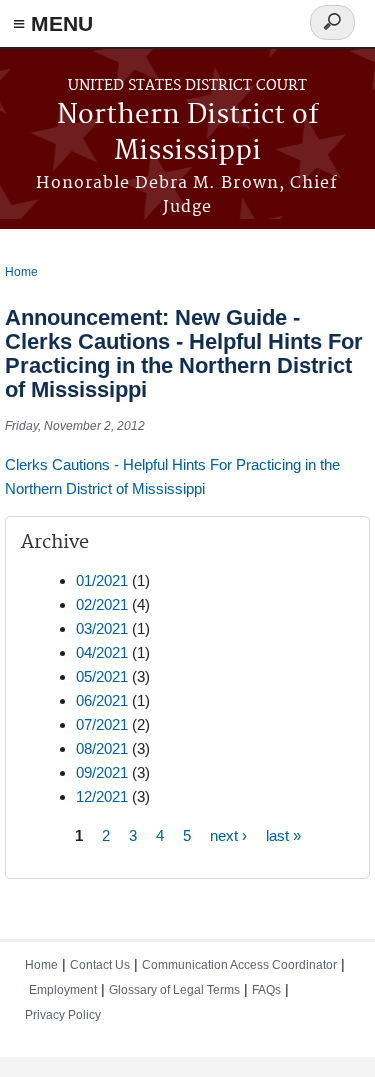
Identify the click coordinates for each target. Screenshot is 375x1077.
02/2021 (102, 604)
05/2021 (102, 676)
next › (228, 835)
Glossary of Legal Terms (174, 990)
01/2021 (102, 580)
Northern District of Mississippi (188, 133)
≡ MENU (53, 23)
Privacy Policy (63, 1015)
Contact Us (100, 965)
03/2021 (102, 628)
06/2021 (102, 700)
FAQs (266, 990)
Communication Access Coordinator (239, 965)
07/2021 (102, 724)
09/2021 (102, 772)
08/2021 (102, 748)
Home (21, 272)
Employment (63, 990)
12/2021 (102, 796)
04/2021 (102, 652)
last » (283, 835)
